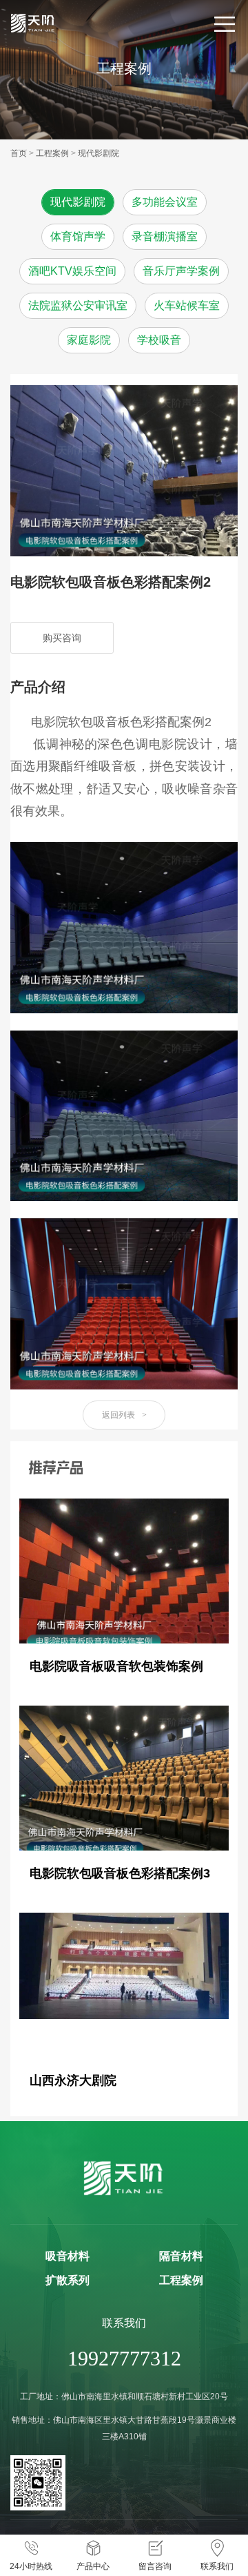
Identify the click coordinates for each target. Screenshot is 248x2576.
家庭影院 (89, 340)
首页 (19, 153)
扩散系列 (68, 2280)
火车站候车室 (187, 305)
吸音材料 (68, 2256)
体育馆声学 (78, 236)
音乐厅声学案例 (181, 271)
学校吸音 (159, 340)
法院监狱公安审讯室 (78, 305)
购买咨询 (62, 638)
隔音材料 (181, 2256)
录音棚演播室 (165, 236)
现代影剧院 (99, 153)
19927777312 (124, 2358)
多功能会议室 (165, 202)
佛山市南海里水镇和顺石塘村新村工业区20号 (145, 2397)
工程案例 (52, 153)
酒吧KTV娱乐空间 (72, 271)
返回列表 (124, 1415)
